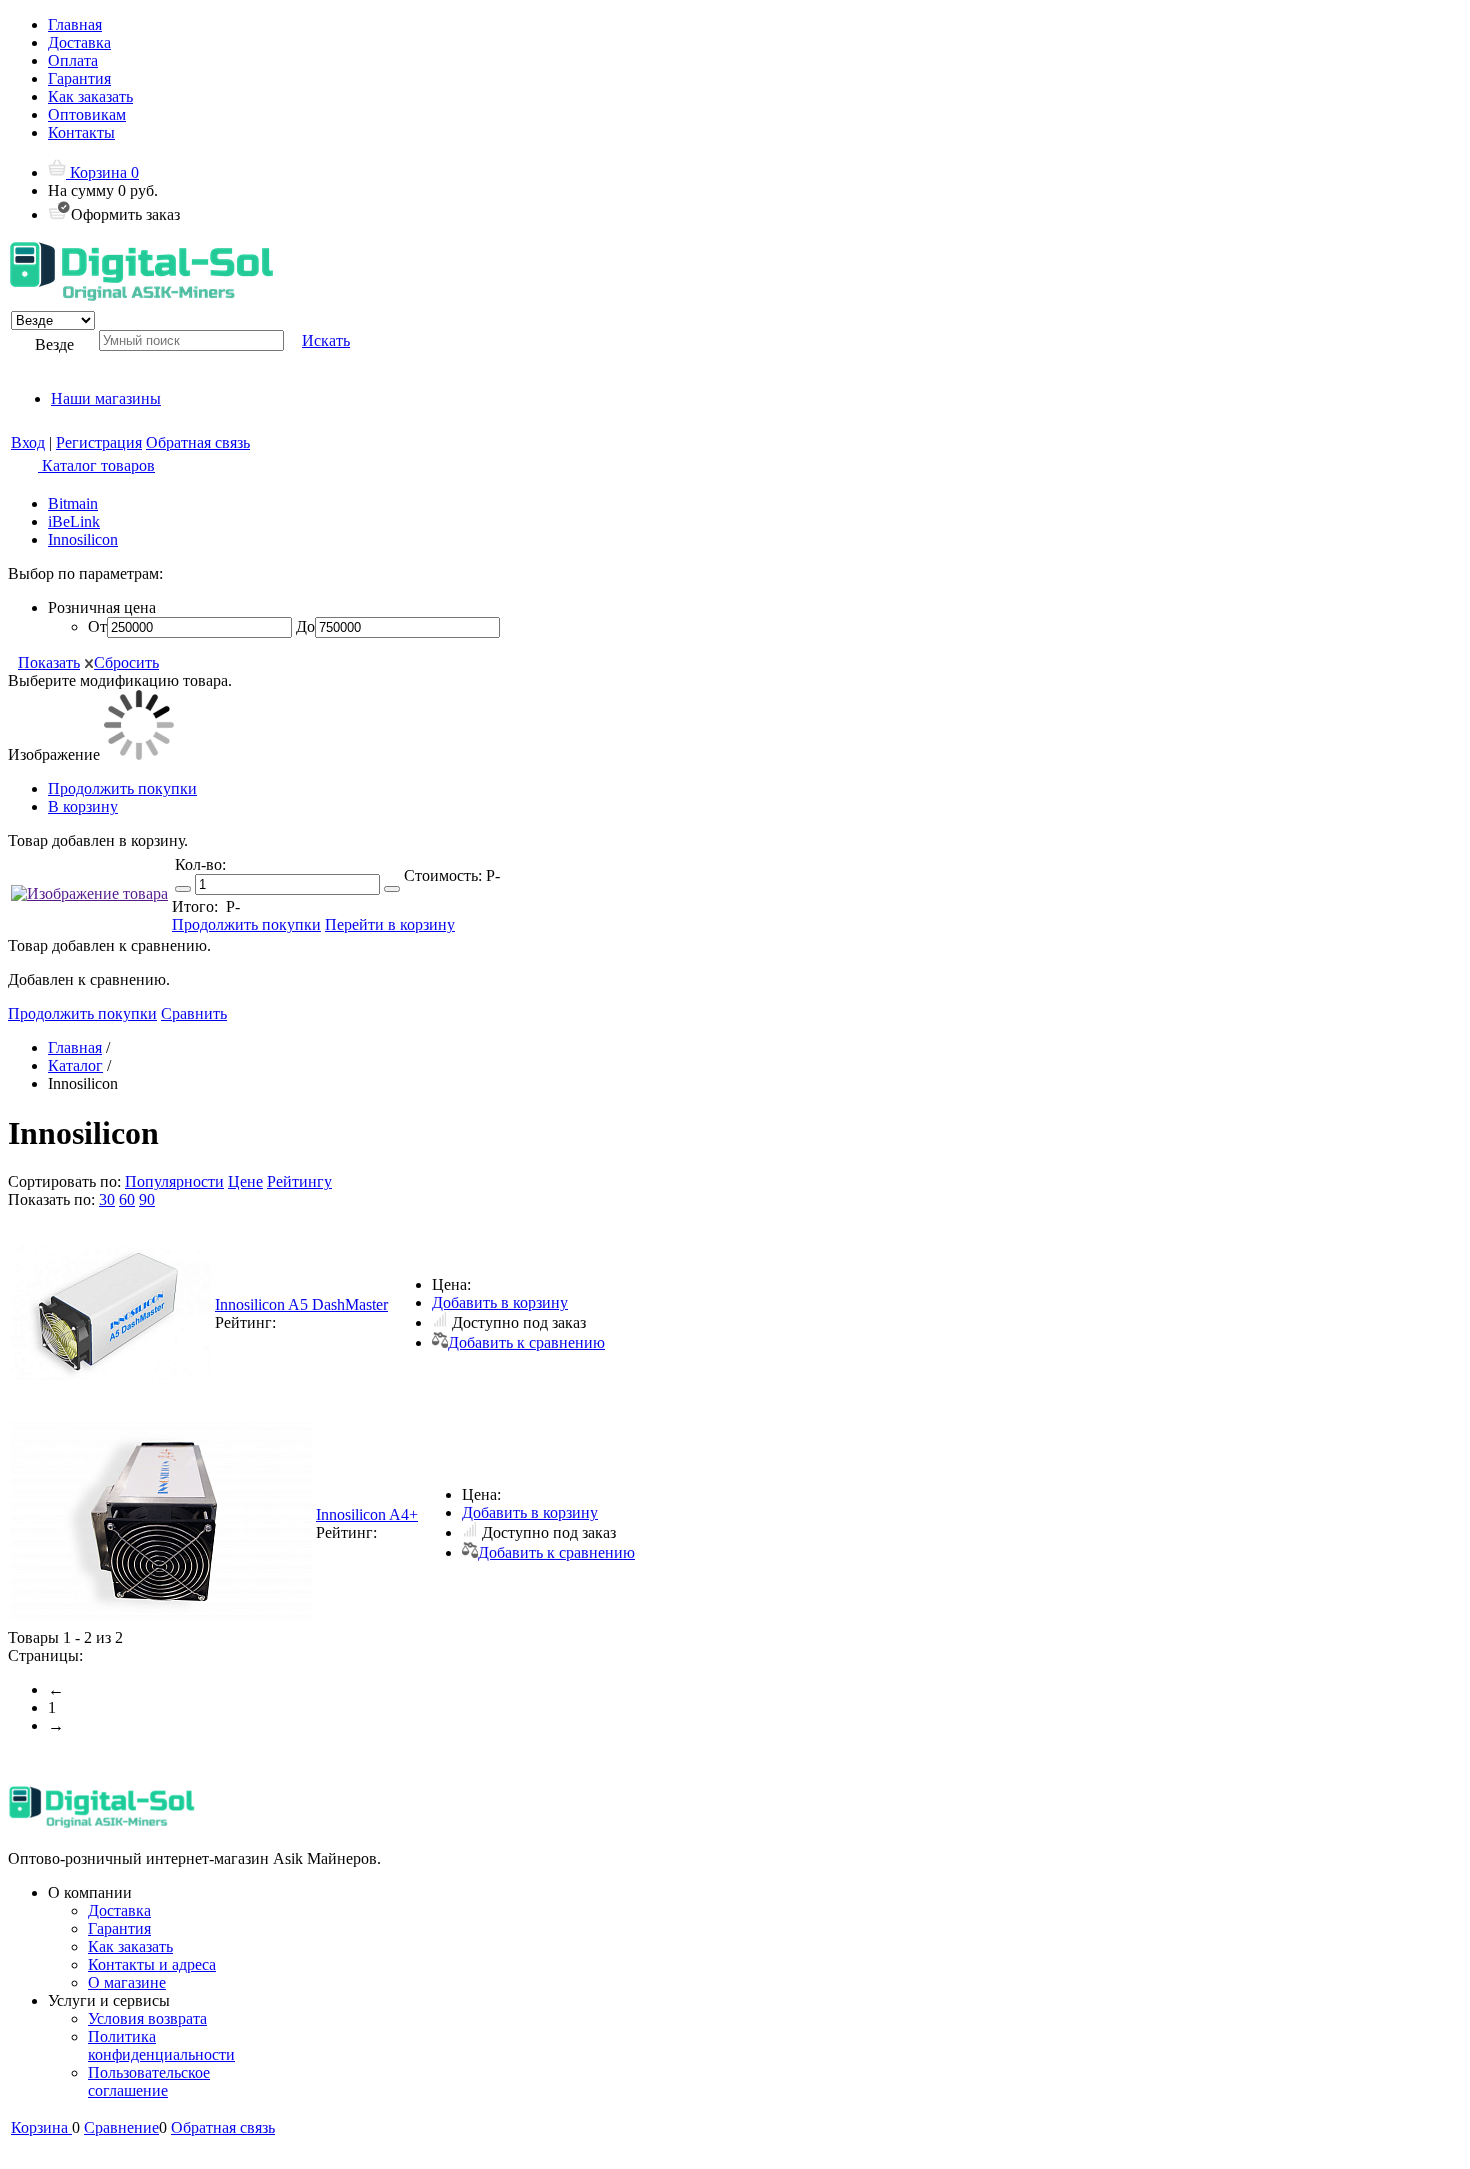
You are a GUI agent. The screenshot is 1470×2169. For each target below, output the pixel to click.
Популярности (174, 1181)
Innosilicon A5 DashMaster (301, 1304)
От (97, 626)
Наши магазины (106, 398)
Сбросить (126, 662)
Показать (49, 662)
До (305, 626)
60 (127, 1199)
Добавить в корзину (500, 1302)
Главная (75, 24)
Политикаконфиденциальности (161, 2045)
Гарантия (79, 78)
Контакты (81, 132)
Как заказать (90, 96)
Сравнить (194, 1013)
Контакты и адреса (152, 1964)
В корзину (83, 806)
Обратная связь (198, 442)
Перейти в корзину (390, 924)
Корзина (102, 172)
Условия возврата (147, 2018)
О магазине (127, 1982)
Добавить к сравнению (526, 1342)
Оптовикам (87, 114)
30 (107, 1199)
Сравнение (121, 2127)
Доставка (79, 42)
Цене (245, 1181)
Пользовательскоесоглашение (149, 2081)
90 (147, 1199)
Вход (28, 442)
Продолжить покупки (122, 788)
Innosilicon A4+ (367, 1514)
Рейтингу (299, 1181)
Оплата (73, 60)
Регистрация (99, 442)
